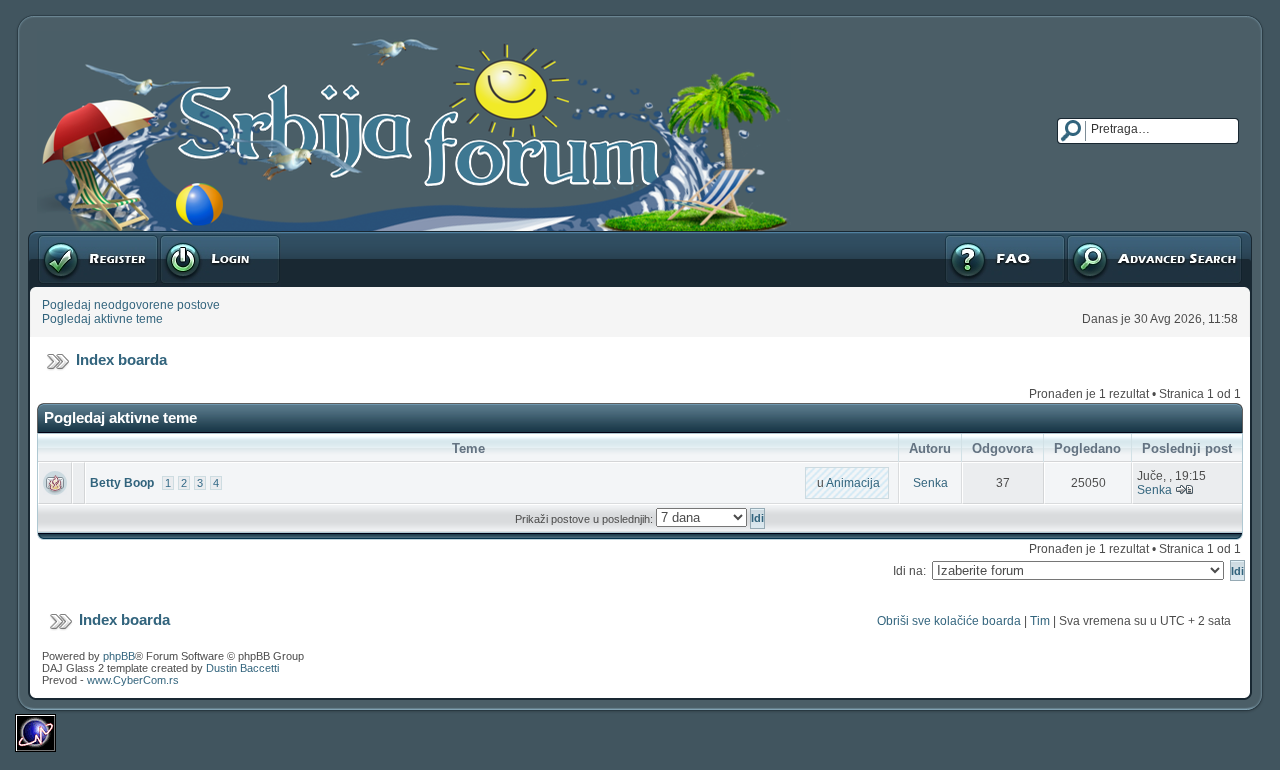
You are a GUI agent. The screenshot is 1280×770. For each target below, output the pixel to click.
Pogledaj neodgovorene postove (131, 305)
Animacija (853, 483)
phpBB (119, 656)
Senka (930, 483)
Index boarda (121, 359)
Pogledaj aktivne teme (102, 319)
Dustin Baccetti (242, 668)
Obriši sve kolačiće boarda (949, 621)
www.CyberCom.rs (133, 680)
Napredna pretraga (1118, 238)
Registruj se (69, 238)
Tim (1040, 621)
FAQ (955, 238)
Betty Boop (122, 483)
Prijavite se (189, 238)
